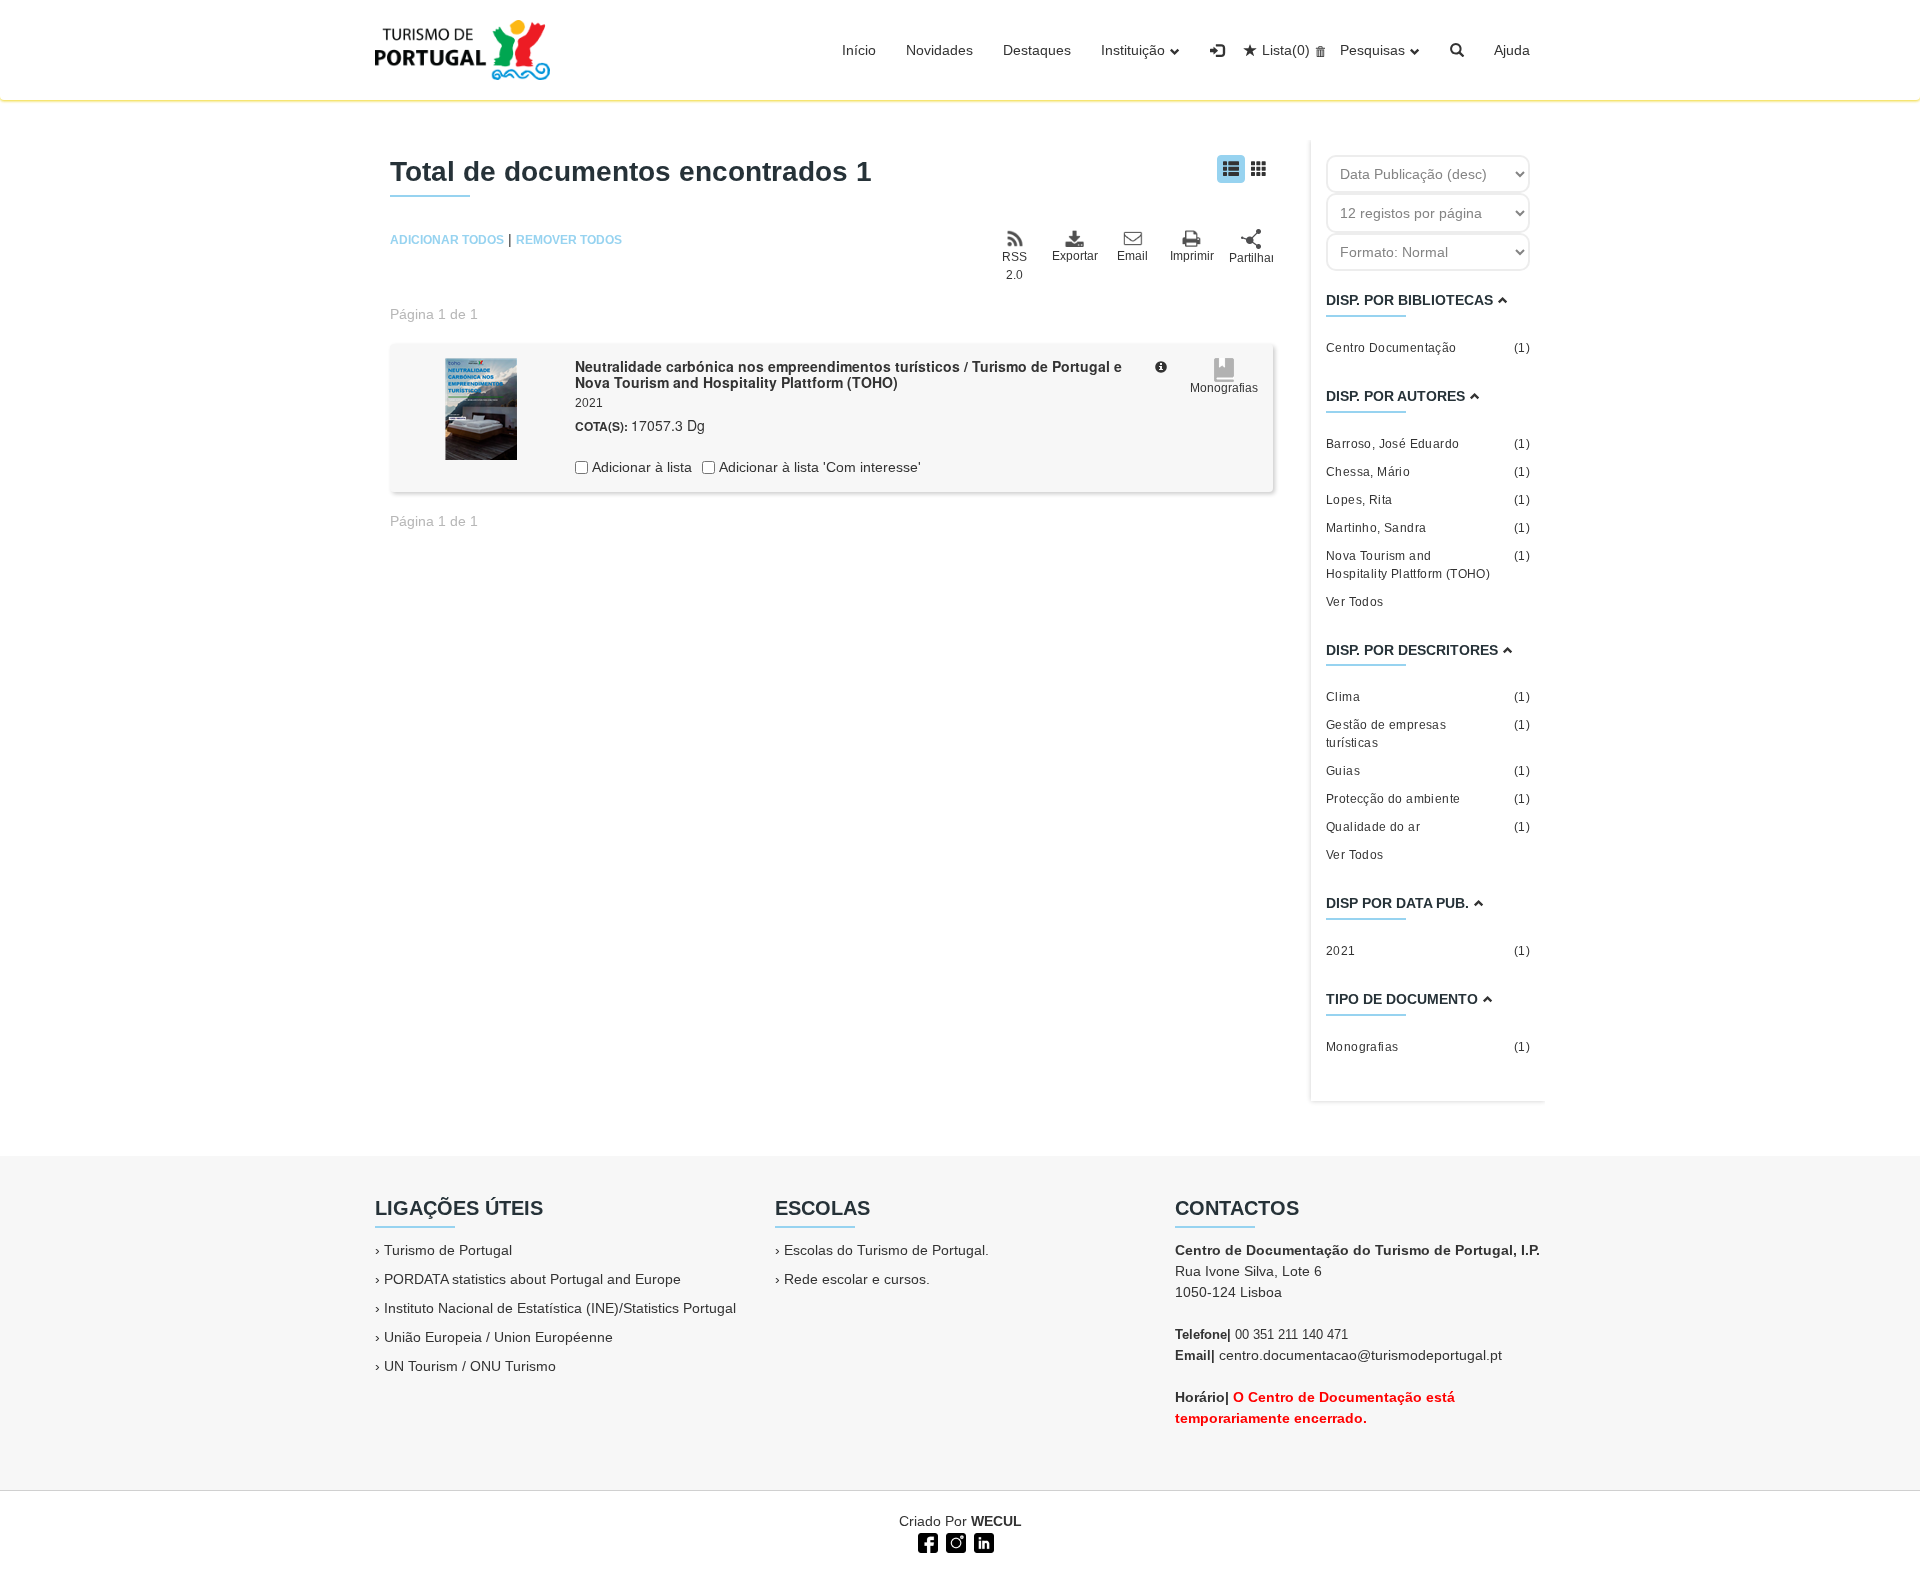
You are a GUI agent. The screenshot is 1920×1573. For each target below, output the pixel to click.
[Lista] (1231, 169)
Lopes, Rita (1428, 500)
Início (859, 50)
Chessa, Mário (1428, 472)
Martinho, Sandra (1428, 528)
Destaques (1037, 50)
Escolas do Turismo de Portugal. (886, 1250)
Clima (1428, 697)
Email (1132, 256)
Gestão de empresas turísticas (1428, 734)
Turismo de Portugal (448, 1250)
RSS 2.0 (1014, 266)
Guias (1428, 771)
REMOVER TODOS (569, 240)
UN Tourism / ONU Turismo (470, 1366)
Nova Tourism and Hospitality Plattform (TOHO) (1428, 565)
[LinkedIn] (982, 1541)
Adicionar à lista (640, 467)
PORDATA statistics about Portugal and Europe (532, 1279)
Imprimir (1192, 256)
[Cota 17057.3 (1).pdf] (481, 407)
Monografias (1428, 1047)
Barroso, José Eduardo (1428, 444)
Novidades (939, 50)
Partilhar (1251, 258)
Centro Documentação (1428, 348)
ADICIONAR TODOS (447, 240)
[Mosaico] (1259, 169)
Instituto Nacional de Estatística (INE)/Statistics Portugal (560, 1308)
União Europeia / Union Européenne (498, 1337)
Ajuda (1512, 50)
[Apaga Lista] (1317, 50)
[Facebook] (926, 1541)
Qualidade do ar (1428, 827)
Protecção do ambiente (1428, 799)
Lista (1286, 50)
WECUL (996, 1521)
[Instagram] (954, 1541)
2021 (1428, 951)
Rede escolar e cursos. (857, 1279)
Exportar (1074, 256)
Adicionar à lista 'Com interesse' (818, 467)
